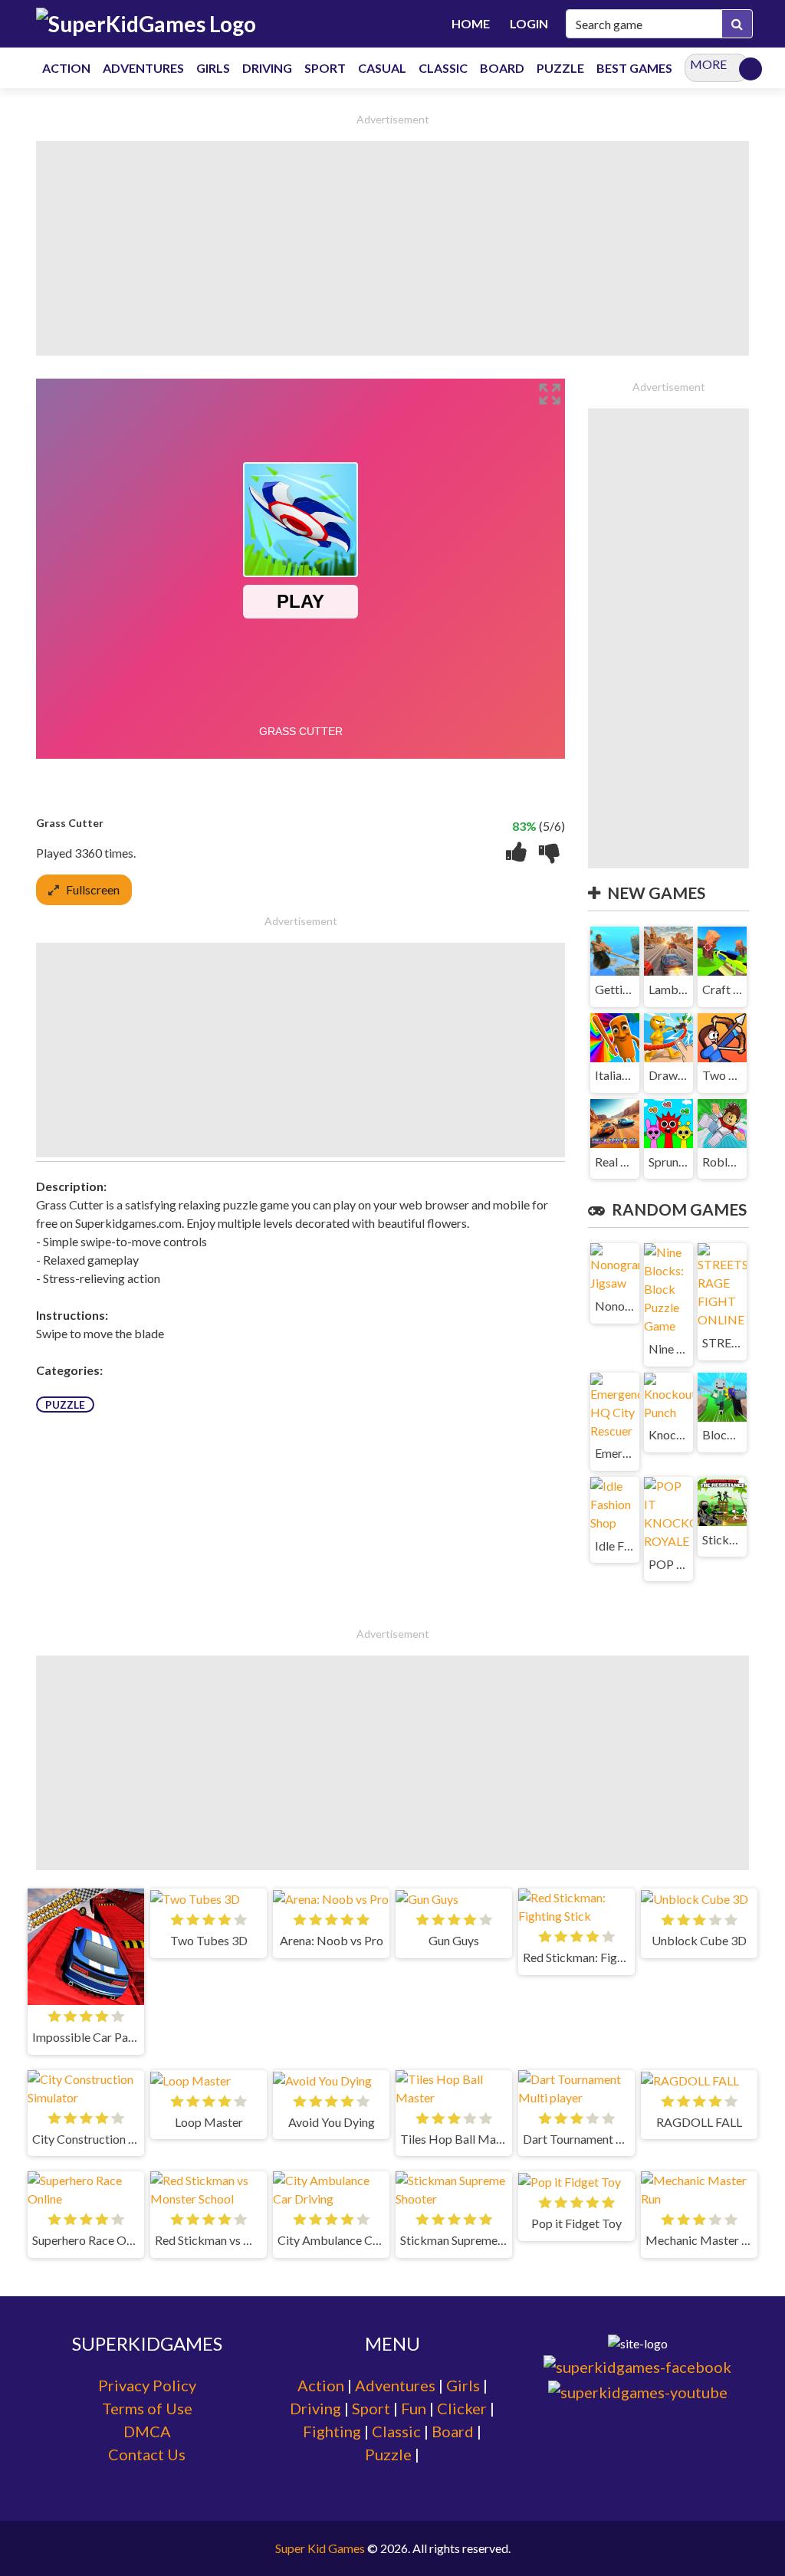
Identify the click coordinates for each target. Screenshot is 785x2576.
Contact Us (147, 2454)
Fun (414, 2408)
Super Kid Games (320, 2548)
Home (471, 23)
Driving (315, 2408)
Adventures (395, 2385)
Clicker (462, 2408)
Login (529, 23)
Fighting (332, 2431)
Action (321, 2385)
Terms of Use (147, 2408)
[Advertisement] (392, 248)
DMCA (147, 2431)
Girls (463, 2385)
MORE (708, 64)
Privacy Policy (147, 2385)
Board (453, 2431)
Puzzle (65, 1404)
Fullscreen (93, 889)
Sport (371, 2408)
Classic (396, 2431)
